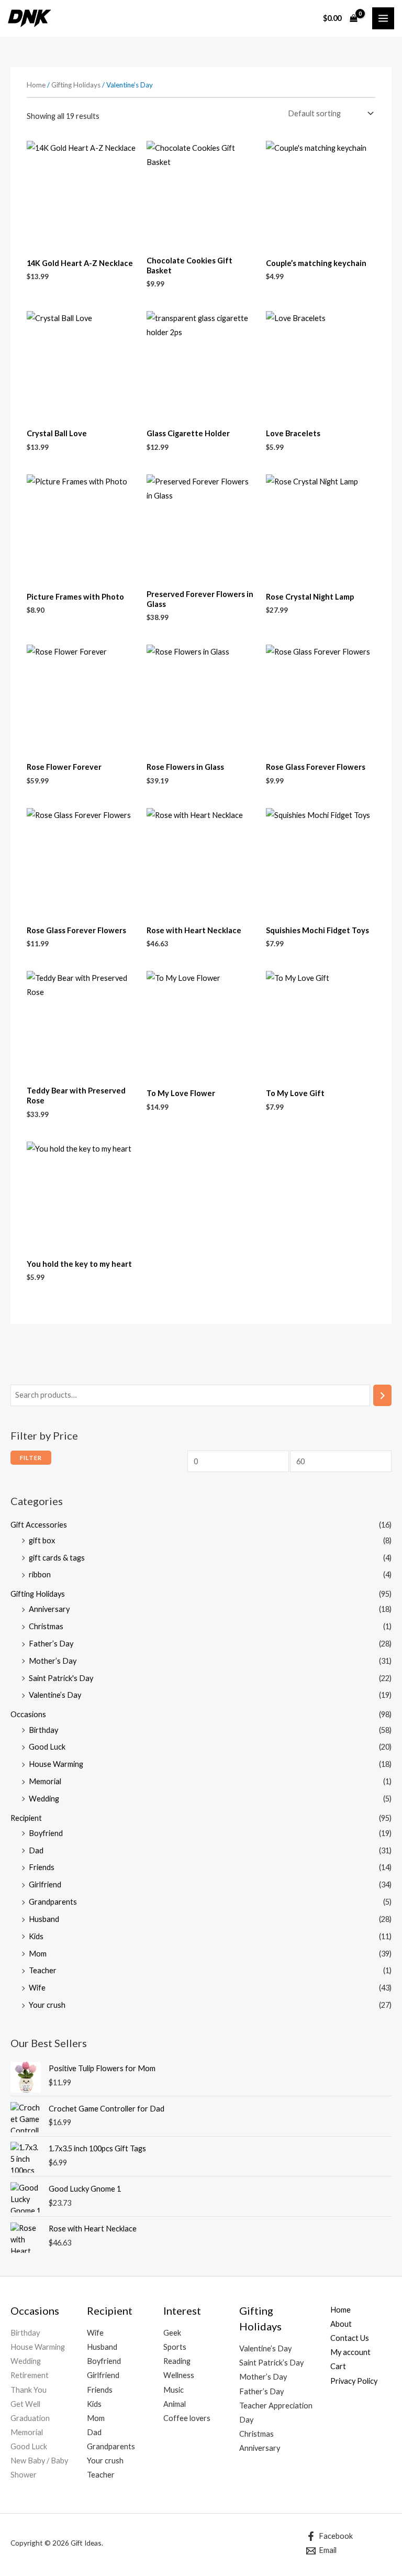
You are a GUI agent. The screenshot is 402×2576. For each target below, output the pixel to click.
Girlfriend (45, 1884)
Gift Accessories (39, 1525)
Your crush (47, 2005)
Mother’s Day (53, 1661)
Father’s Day (51, 1644)
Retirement (30, 2375)
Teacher (43, 1970)
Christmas (46, 1626)
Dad (36, 1850)
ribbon (40, 1574)
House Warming (56, 1764)
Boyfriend (46, 1833)
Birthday (43, 1730)
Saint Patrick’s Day (271, 2363)
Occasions (28, 1714)
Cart (338, 2366)
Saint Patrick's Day (61, 1678)
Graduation (30, 2418)
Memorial (45, 1781)
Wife (37, 1988)
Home (36, 85)
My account (350, 2352)
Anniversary (49, 1609)
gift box (42, 1540)
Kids (36, 1936)
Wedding (44, 1799)
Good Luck (47, 1747)
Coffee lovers (187, 2418)
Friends (42, 1867)
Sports (175, 2347)
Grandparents (53, 1902)
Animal (175, 2404)
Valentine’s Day (55, 1695)
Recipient (26, 1818)
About (341, 2324)
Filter (31, 1458)
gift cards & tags (57, 1558)
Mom (38, 1954)
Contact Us (350, 2338)
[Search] (382, 1395)
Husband (44, 1919)
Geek (172, 2333)
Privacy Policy (354, 2381)
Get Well (25, 2404)
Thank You (29, 2390)
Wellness (179, 2375)
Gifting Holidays (38, 1594)
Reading (177, 2361)
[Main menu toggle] (383, 18)
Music (174, 2390)
